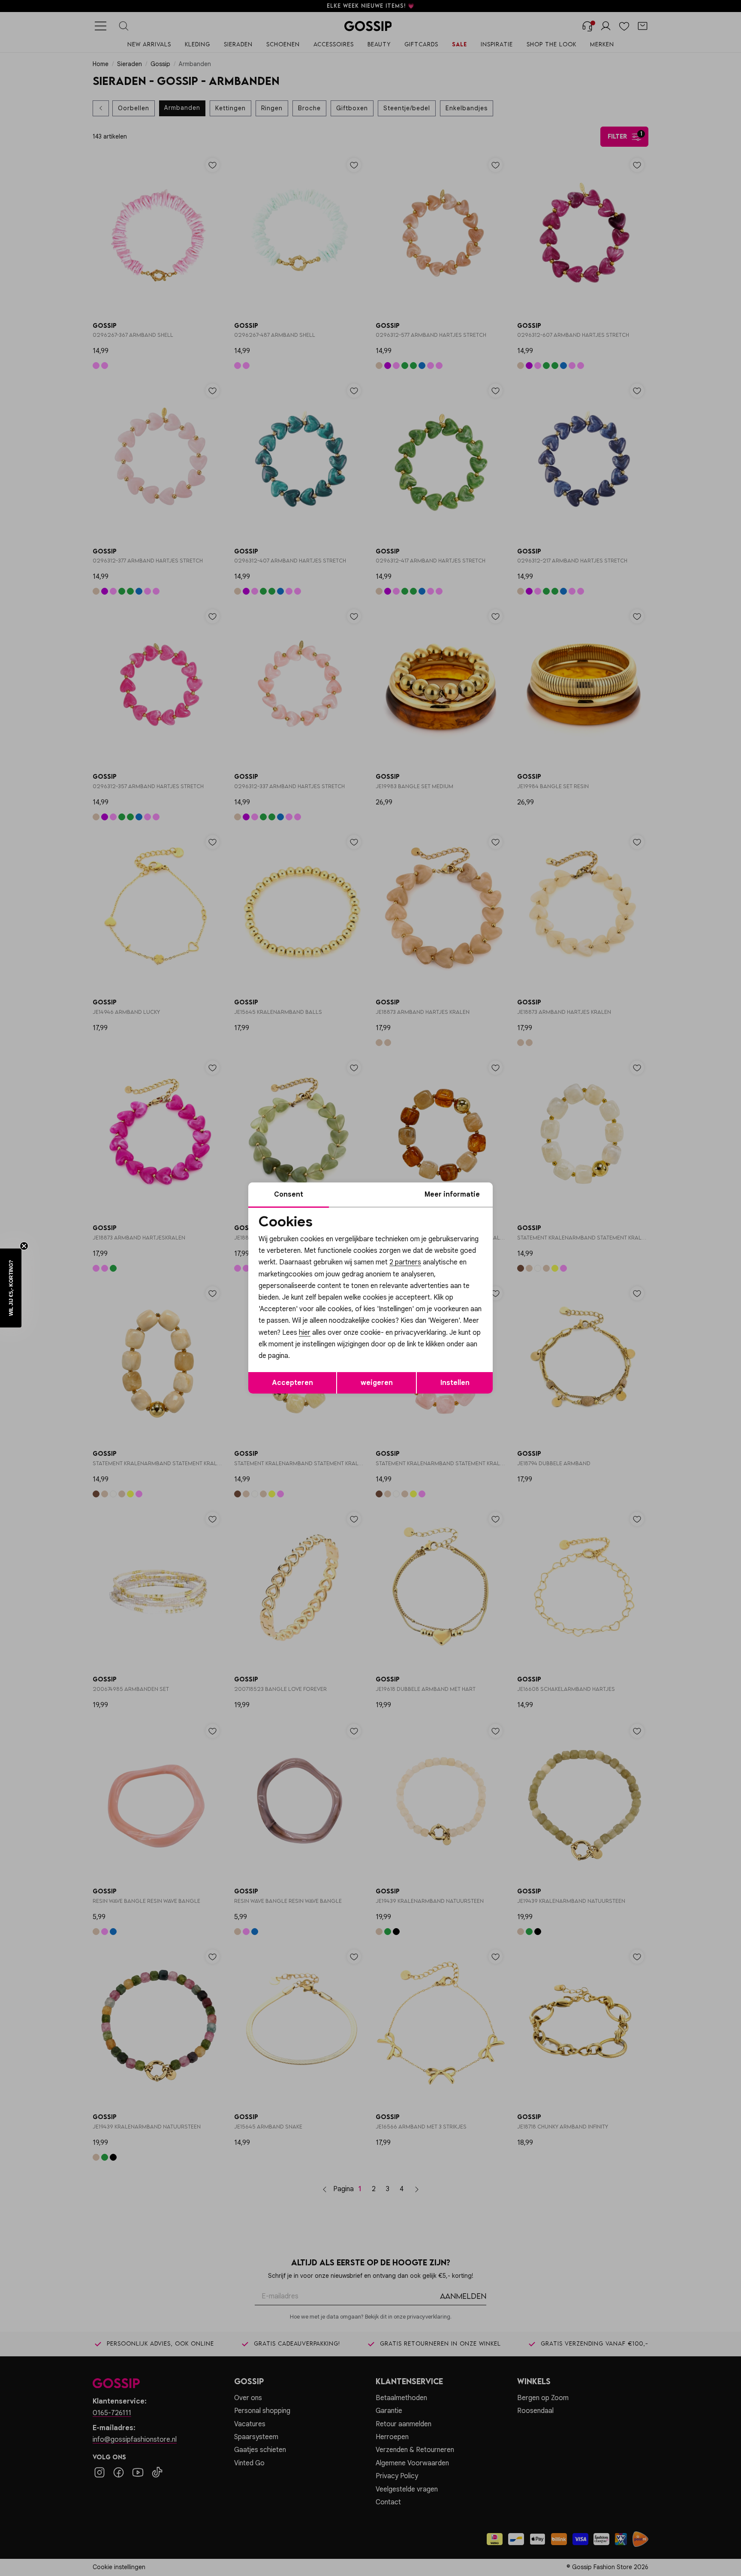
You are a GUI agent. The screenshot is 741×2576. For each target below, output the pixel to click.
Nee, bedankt (315, 1361)
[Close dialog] (527, 1192)
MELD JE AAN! (315, 1343)
